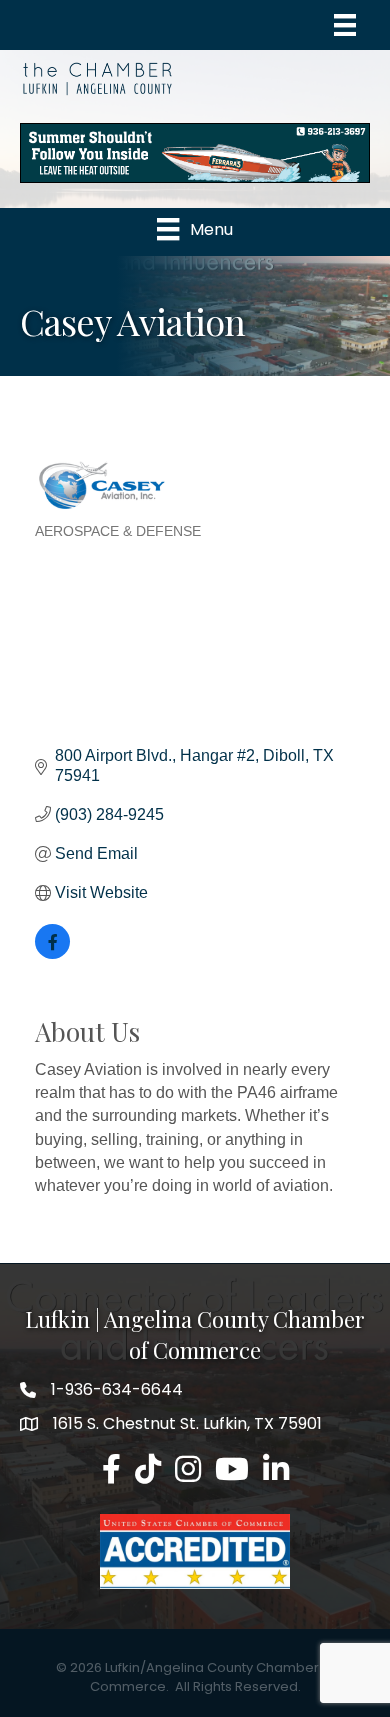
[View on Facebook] (52, 953)
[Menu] (345, 25)
